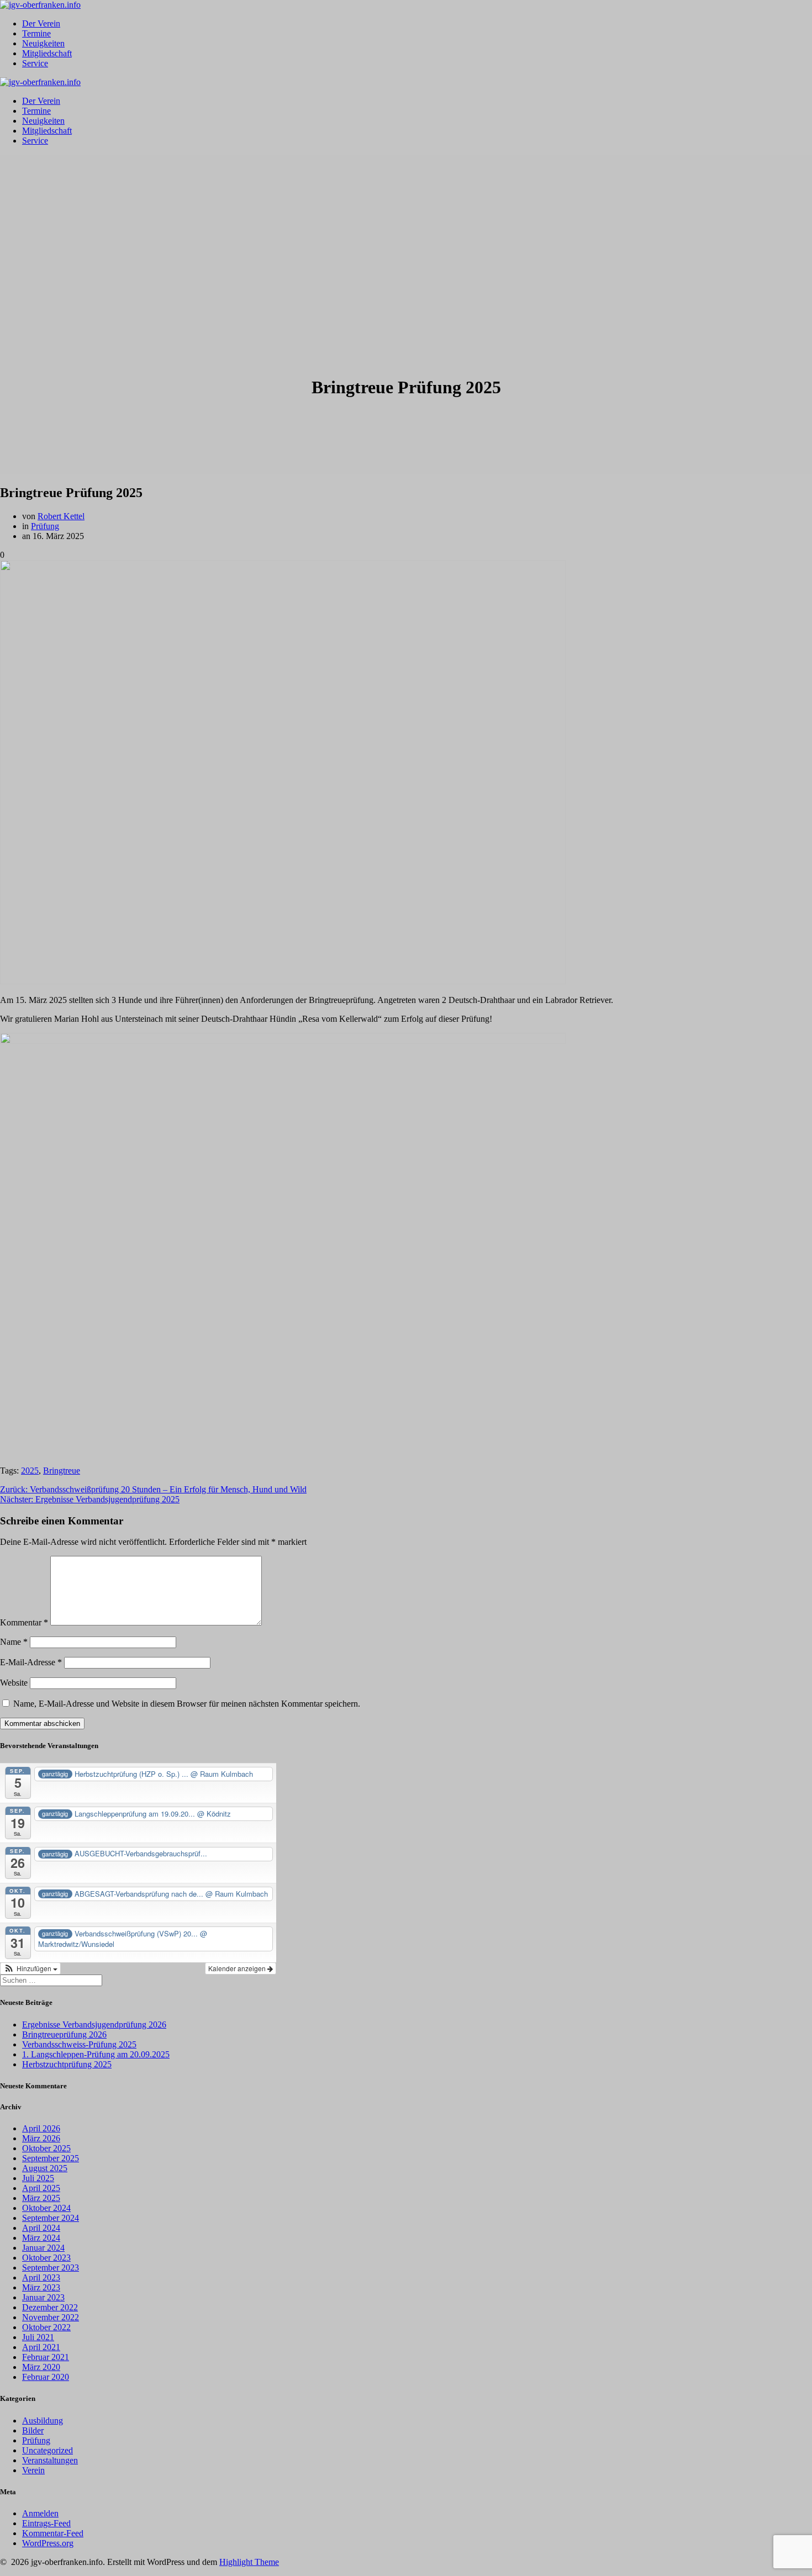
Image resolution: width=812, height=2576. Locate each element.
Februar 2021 (46, 2357)
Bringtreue (62, 1471)
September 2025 (51, 2158)
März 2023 (41, 2287)
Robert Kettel (61, 516)
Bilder (33, 2430)
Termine (36, 33)
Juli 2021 (38, 2337)
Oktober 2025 (46, 2148)
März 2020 (41, 2367)
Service (35, 63)
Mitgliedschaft (47, 53)
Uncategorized (48, 2450)
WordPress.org (48, 2543)
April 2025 (41, 2188)
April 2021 (41, 2347)
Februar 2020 (46, 2377)
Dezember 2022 (50, 2307)
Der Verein (41, 23)
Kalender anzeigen (238, 1968)
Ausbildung (43, 2421)
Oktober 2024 (46, 2208)
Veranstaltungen (50, 2460)
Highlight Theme (249, 2562)
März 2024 (41, 2238)
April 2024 (41, 2228)
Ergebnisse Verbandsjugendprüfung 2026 (94, 2025)
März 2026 (41, 2138)
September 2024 (51, 2218)
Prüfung (45, 526)
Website (14, 1683)
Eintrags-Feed (46, 2523)
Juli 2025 (38, 2178)
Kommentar (24, 1622)
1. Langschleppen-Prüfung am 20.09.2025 (96, 2054)
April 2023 (41, 2277)
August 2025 (45, 2168)
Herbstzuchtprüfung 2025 (67, 2064)
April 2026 (41, 2128)
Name (14, 1642)
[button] (30, 1968)
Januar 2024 (43, 2248)
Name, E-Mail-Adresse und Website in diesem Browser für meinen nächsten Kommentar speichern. (187, 1704)
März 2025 (41, 2198)
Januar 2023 (43, 2297)
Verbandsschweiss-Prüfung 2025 (79, 2044)
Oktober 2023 (46, 2258)
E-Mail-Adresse (31, 1662)
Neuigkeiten (43, 43)
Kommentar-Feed (53, 2533)
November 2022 (51, 2317)
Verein (33, 2470)
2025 (30, 1471)
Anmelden (40, 2513)
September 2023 (51, 2268)
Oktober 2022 (46, 2327)
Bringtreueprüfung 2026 (64, 2034)
